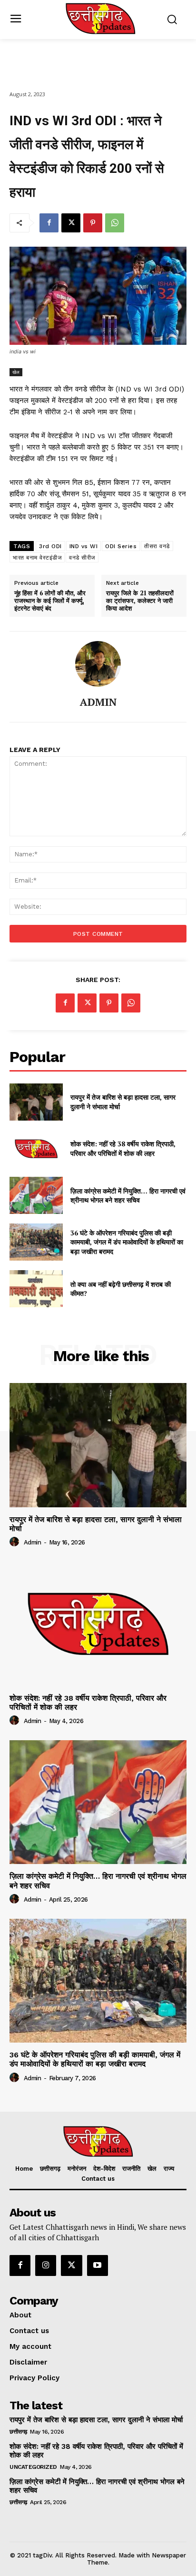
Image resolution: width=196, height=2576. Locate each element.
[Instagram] (46, 2265)
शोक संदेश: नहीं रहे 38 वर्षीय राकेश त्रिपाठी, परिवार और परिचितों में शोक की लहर (123, 1148)
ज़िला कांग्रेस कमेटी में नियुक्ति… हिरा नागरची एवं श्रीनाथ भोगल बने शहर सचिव (128, 1196)
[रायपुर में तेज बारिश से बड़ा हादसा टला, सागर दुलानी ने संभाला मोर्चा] (36, 1102)
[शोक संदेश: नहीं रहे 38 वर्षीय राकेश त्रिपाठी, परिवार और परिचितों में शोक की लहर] (36, 1149)
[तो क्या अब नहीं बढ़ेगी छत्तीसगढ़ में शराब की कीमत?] (36, 1289)
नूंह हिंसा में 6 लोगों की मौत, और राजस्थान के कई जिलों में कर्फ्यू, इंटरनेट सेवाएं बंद (50, 601)
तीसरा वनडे (157, 546)
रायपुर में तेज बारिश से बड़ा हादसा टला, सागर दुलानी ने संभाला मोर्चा (96, 1524)
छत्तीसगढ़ (18, 2432)
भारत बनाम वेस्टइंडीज (37, 558)
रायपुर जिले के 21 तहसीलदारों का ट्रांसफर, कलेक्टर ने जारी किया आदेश (140, 601)
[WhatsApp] (115, 223)
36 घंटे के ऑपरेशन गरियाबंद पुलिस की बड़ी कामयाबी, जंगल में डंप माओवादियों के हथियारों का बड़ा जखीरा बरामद (127, 1242)
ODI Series (121, 546)
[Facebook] (49, 223)
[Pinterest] (93, 223)
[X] (71, 223)
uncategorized (33, 2467)
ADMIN (98, 702)
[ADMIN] (98, 664)
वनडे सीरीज (82, 558)
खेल (16, 372)
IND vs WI (84, 546)
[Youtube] (98, 2265)
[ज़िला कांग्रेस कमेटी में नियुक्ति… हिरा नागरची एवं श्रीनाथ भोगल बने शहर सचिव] (36, 1195)
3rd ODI (50, 546)
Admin (33, 1542)
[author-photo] (16, 1542)
